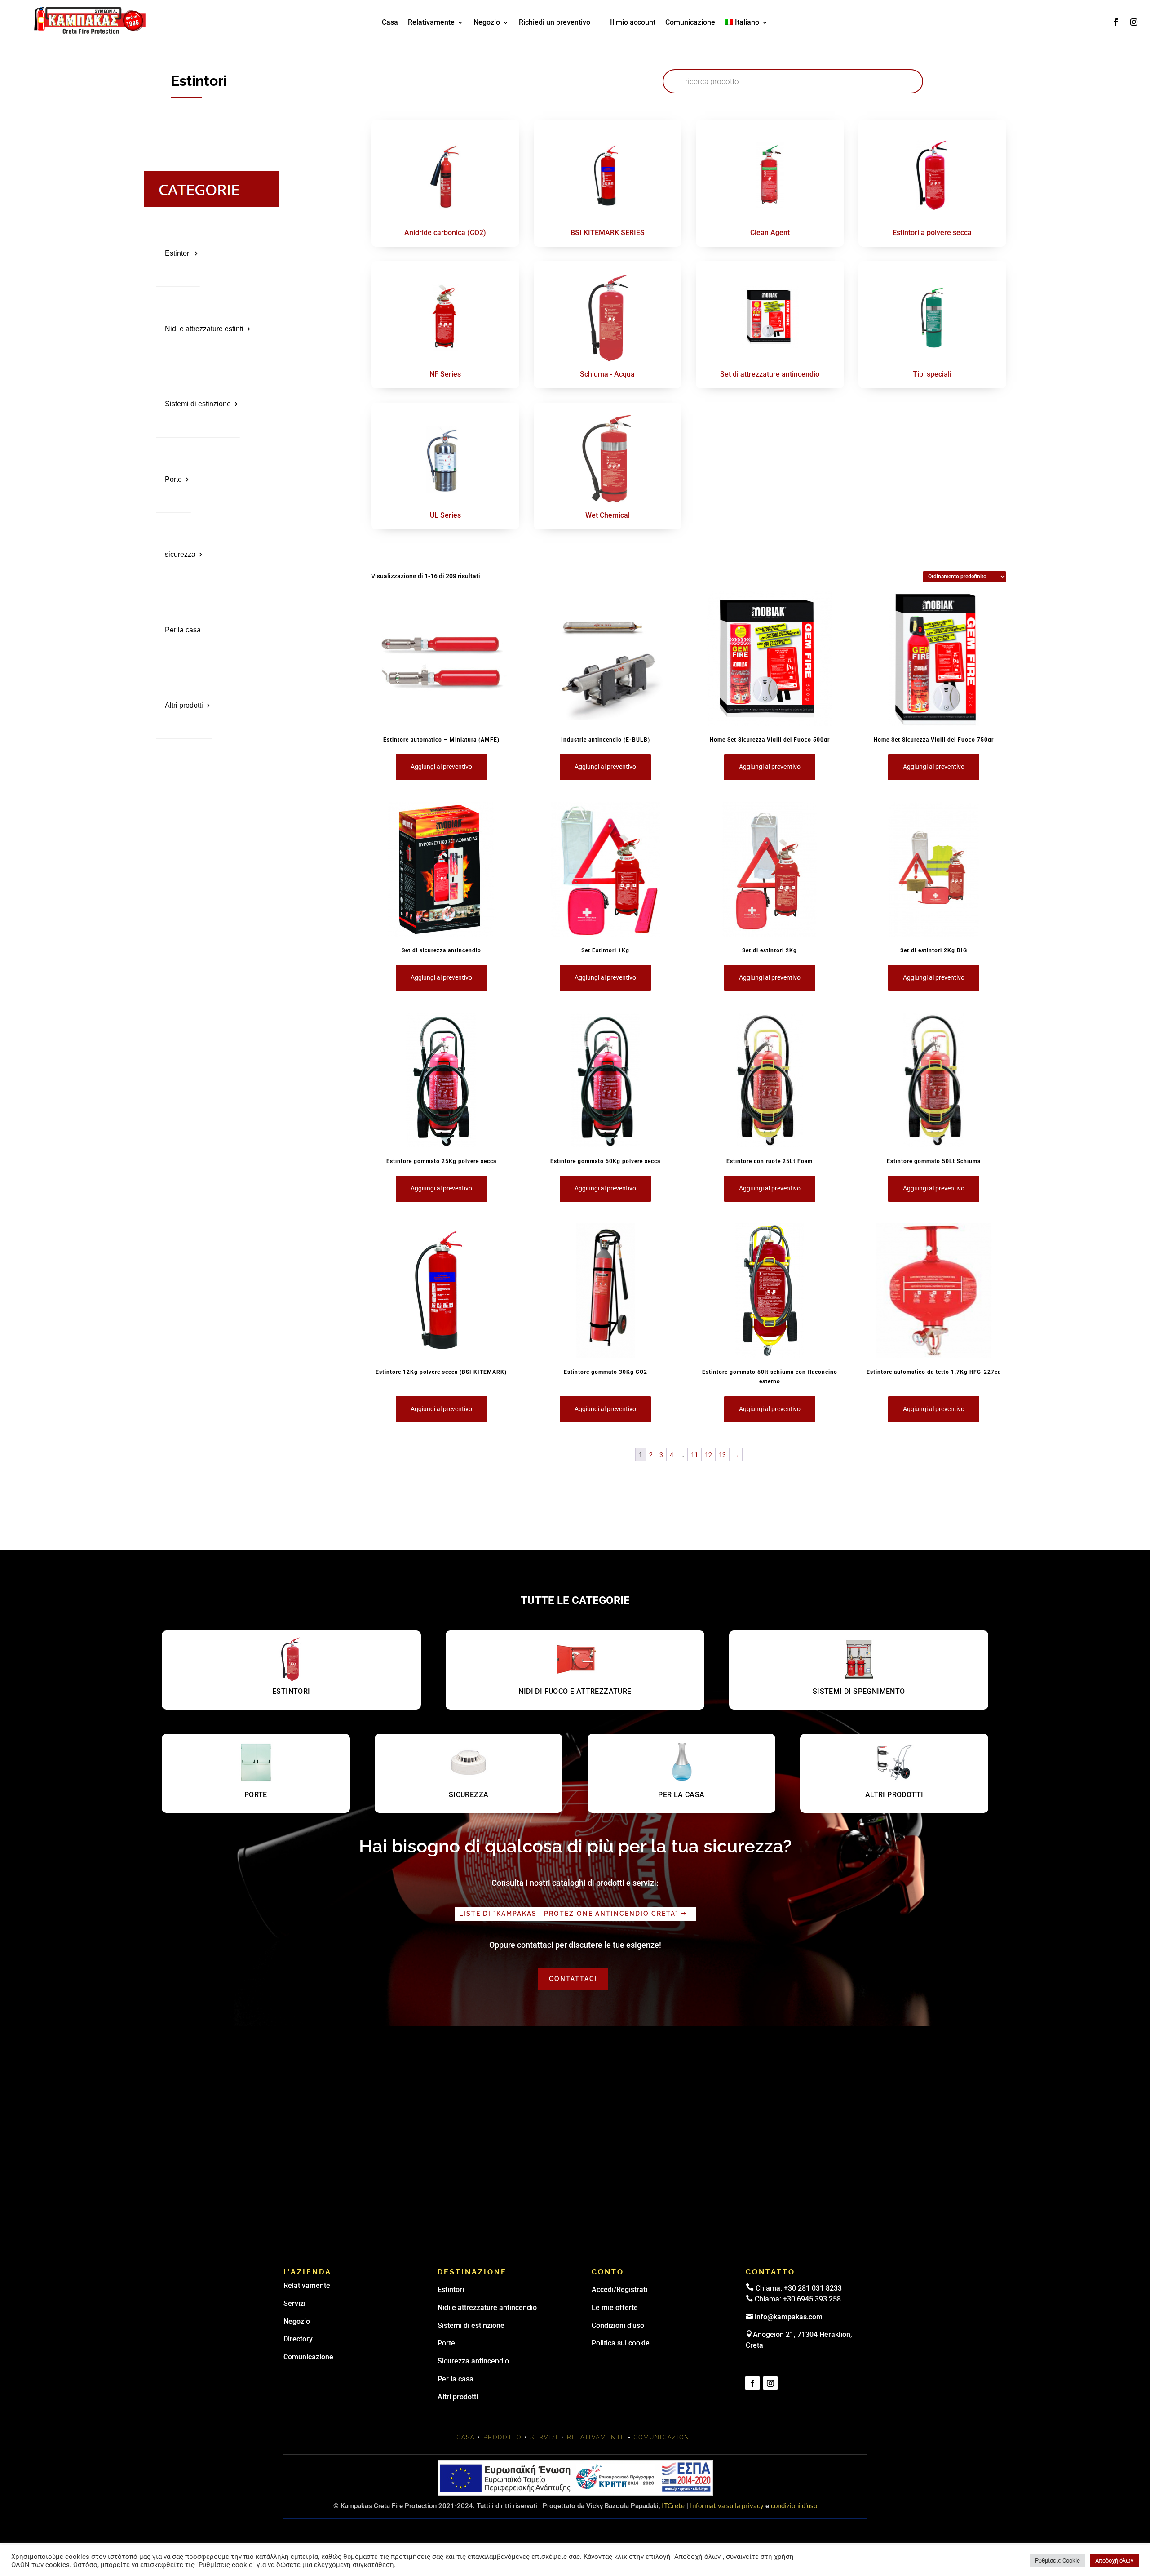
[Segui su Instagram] (1134, 22)
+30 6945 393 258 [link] (812, 2299)
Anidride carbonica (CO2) (445, 233)
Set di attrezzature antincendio (770, 374)
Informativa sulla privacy (727, 2505)
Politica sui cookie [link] (621, 2343)
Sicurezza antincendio (473, 2361)
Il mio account (633, 23)
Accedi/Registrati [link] (619, 2290)
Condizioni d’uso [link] (618, 2325)
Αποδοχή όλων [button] (1114, 2560)
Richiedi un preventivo (555, 23)
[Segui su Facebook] (1116, 22)
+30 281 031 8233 (813, 2288)
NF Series (445, 374)
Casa (390, 23)
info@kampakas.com (789, 2317)
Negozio (487, 23)
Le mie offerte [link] (615, 2307)
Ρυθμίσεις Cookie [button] (1057, 2560)
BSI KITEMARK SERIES (608, 233)
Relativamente (431, 23)
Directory (298, 2339)
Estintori (178, 253)
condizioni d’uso (794, 2505)
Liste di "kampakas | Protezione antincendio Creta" (569, 1914)
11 (694, 1455)
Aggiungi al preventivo (441, 767)
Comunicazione (690, 23)
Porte (173, 479)
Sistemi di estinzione (198, 404)
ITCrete (673, 2505)
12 (708, 1455)
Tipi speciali (932, 374)
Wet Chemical (608, 515)
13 (722, 1455)
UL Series (445, 515)
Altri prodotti (184, 705)
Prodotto (502, 2437)
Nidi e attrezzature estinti (204, 329)
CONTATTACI (573, 1979)
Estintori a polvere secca (932, 233)
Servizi (294, 2303)
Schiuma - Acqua (607, 374)
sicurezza (180, 554)
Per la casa (183, 630)
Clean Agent (770, 233)
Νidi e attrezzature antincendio (487, 2307)
